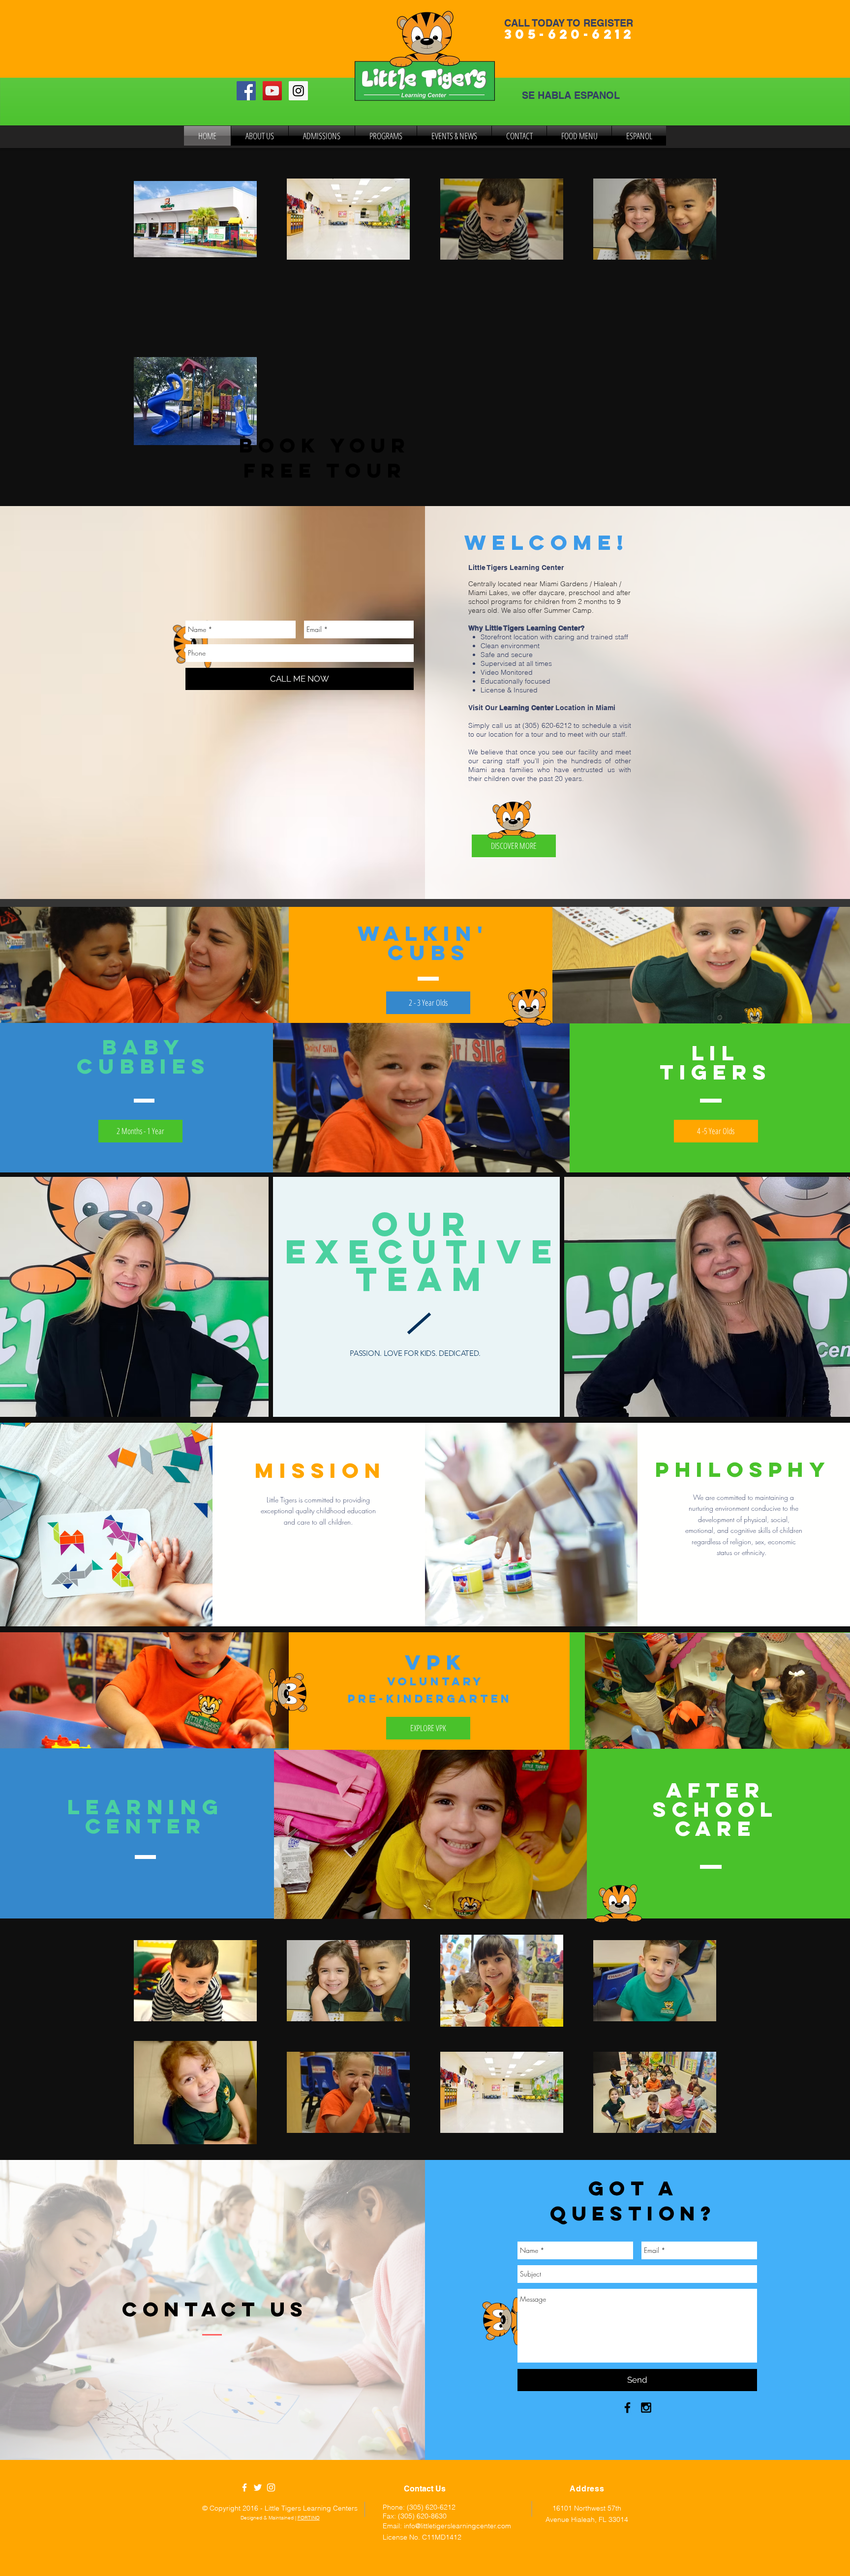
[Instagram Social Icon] (298, 91)
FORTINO (309, 2518)
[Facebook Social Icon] (246, 91)
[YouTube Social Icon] (272, 91)
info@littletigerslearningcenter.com (457, 2526)
